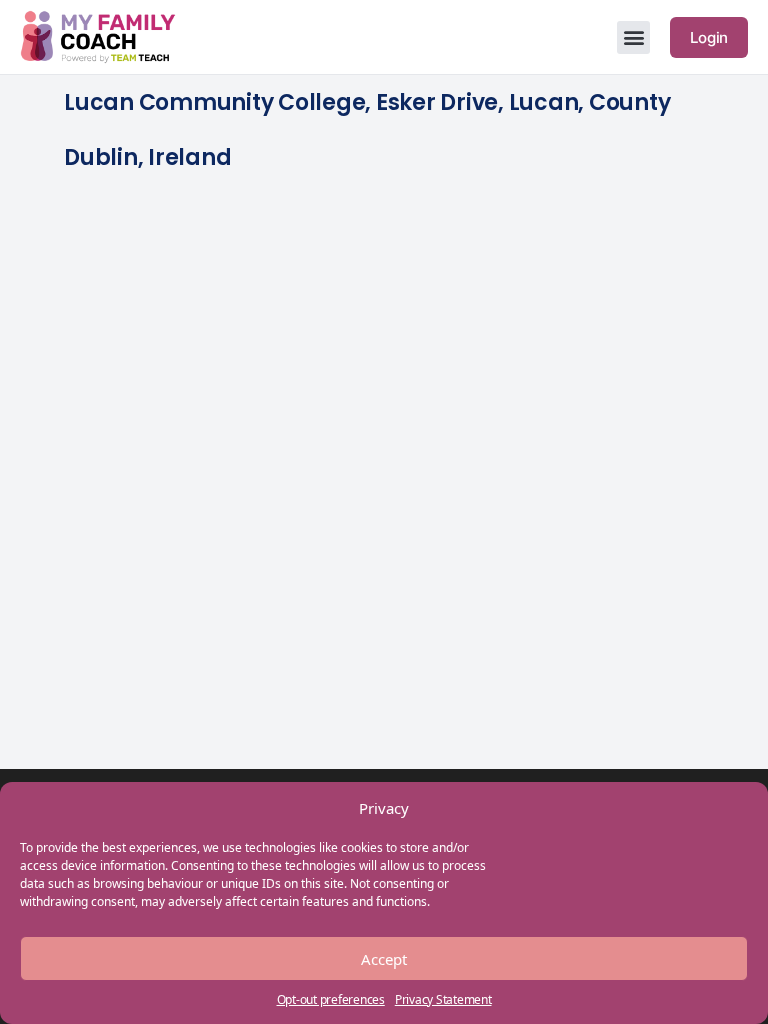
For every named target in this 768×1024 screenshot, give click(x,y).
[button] (633, 37)
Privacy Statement (443, 999)
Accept (384, 959)
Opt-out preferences (331, 999)
